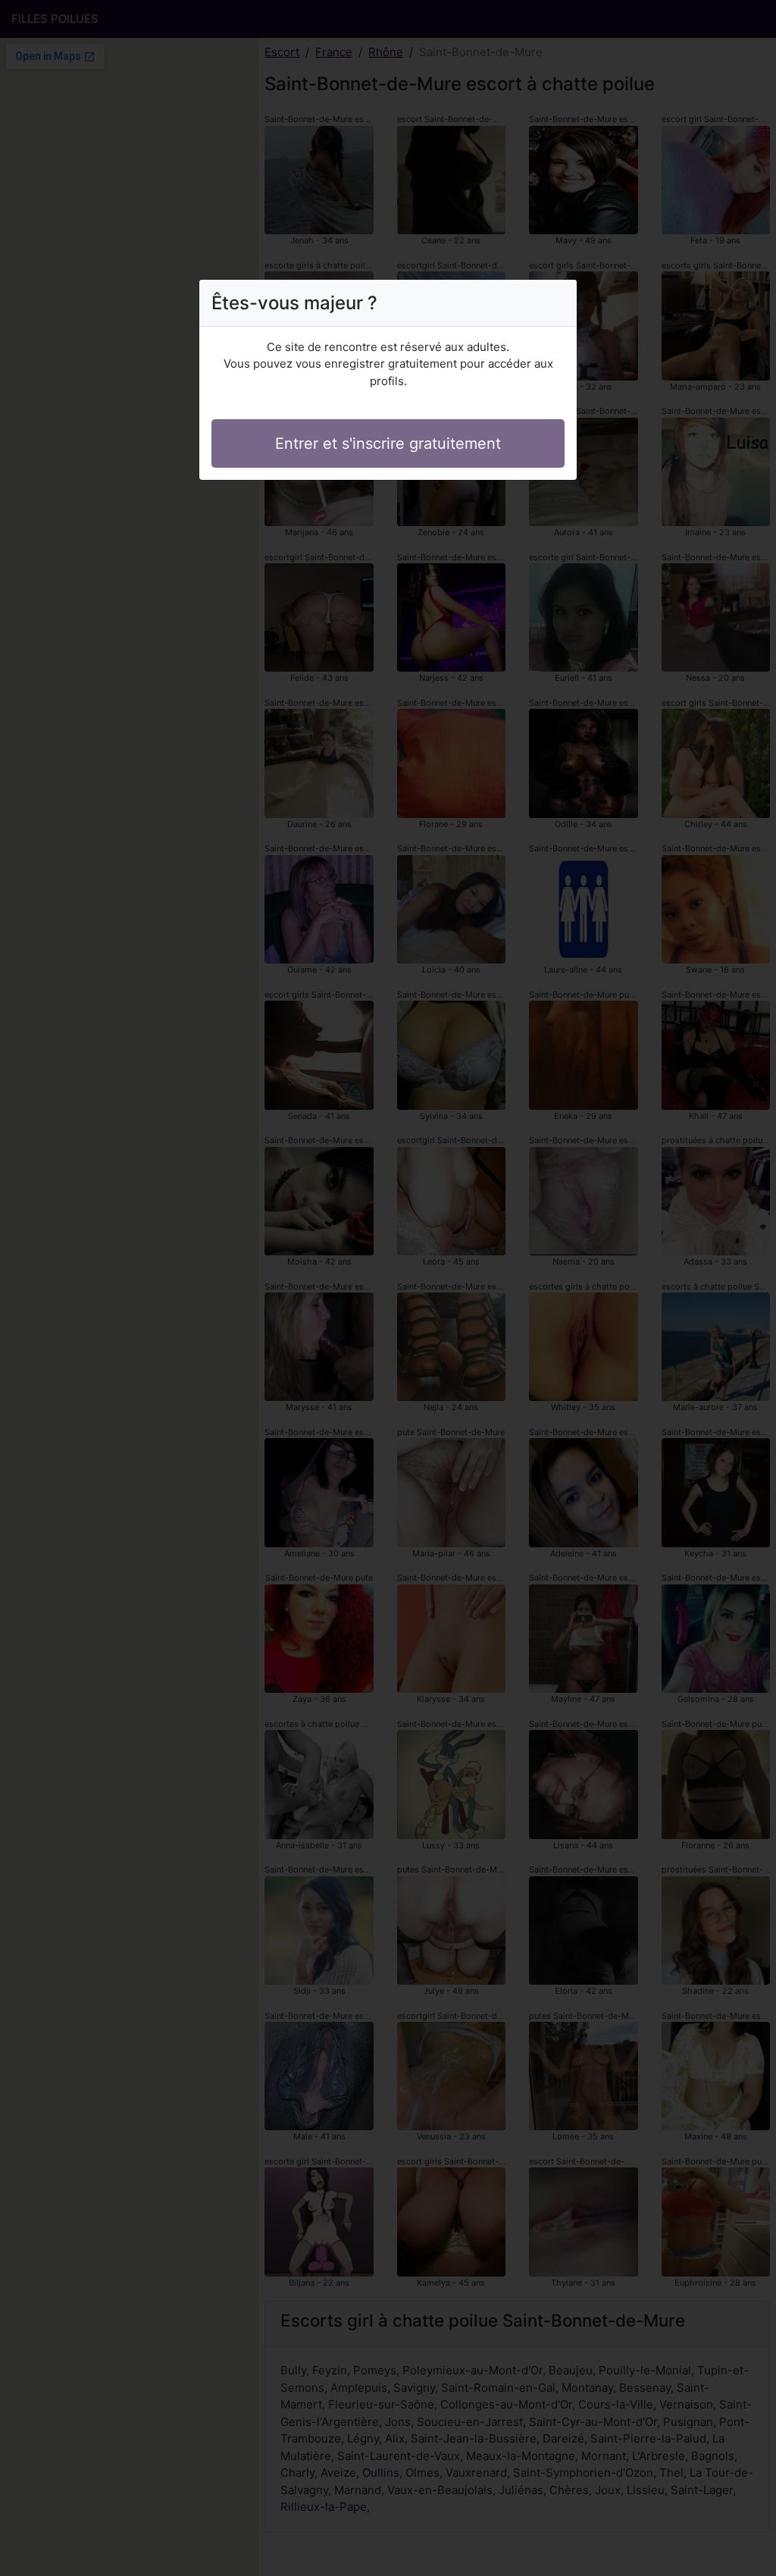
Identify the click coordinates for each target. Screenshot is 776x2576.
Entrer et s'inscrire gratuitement (388, 443)
